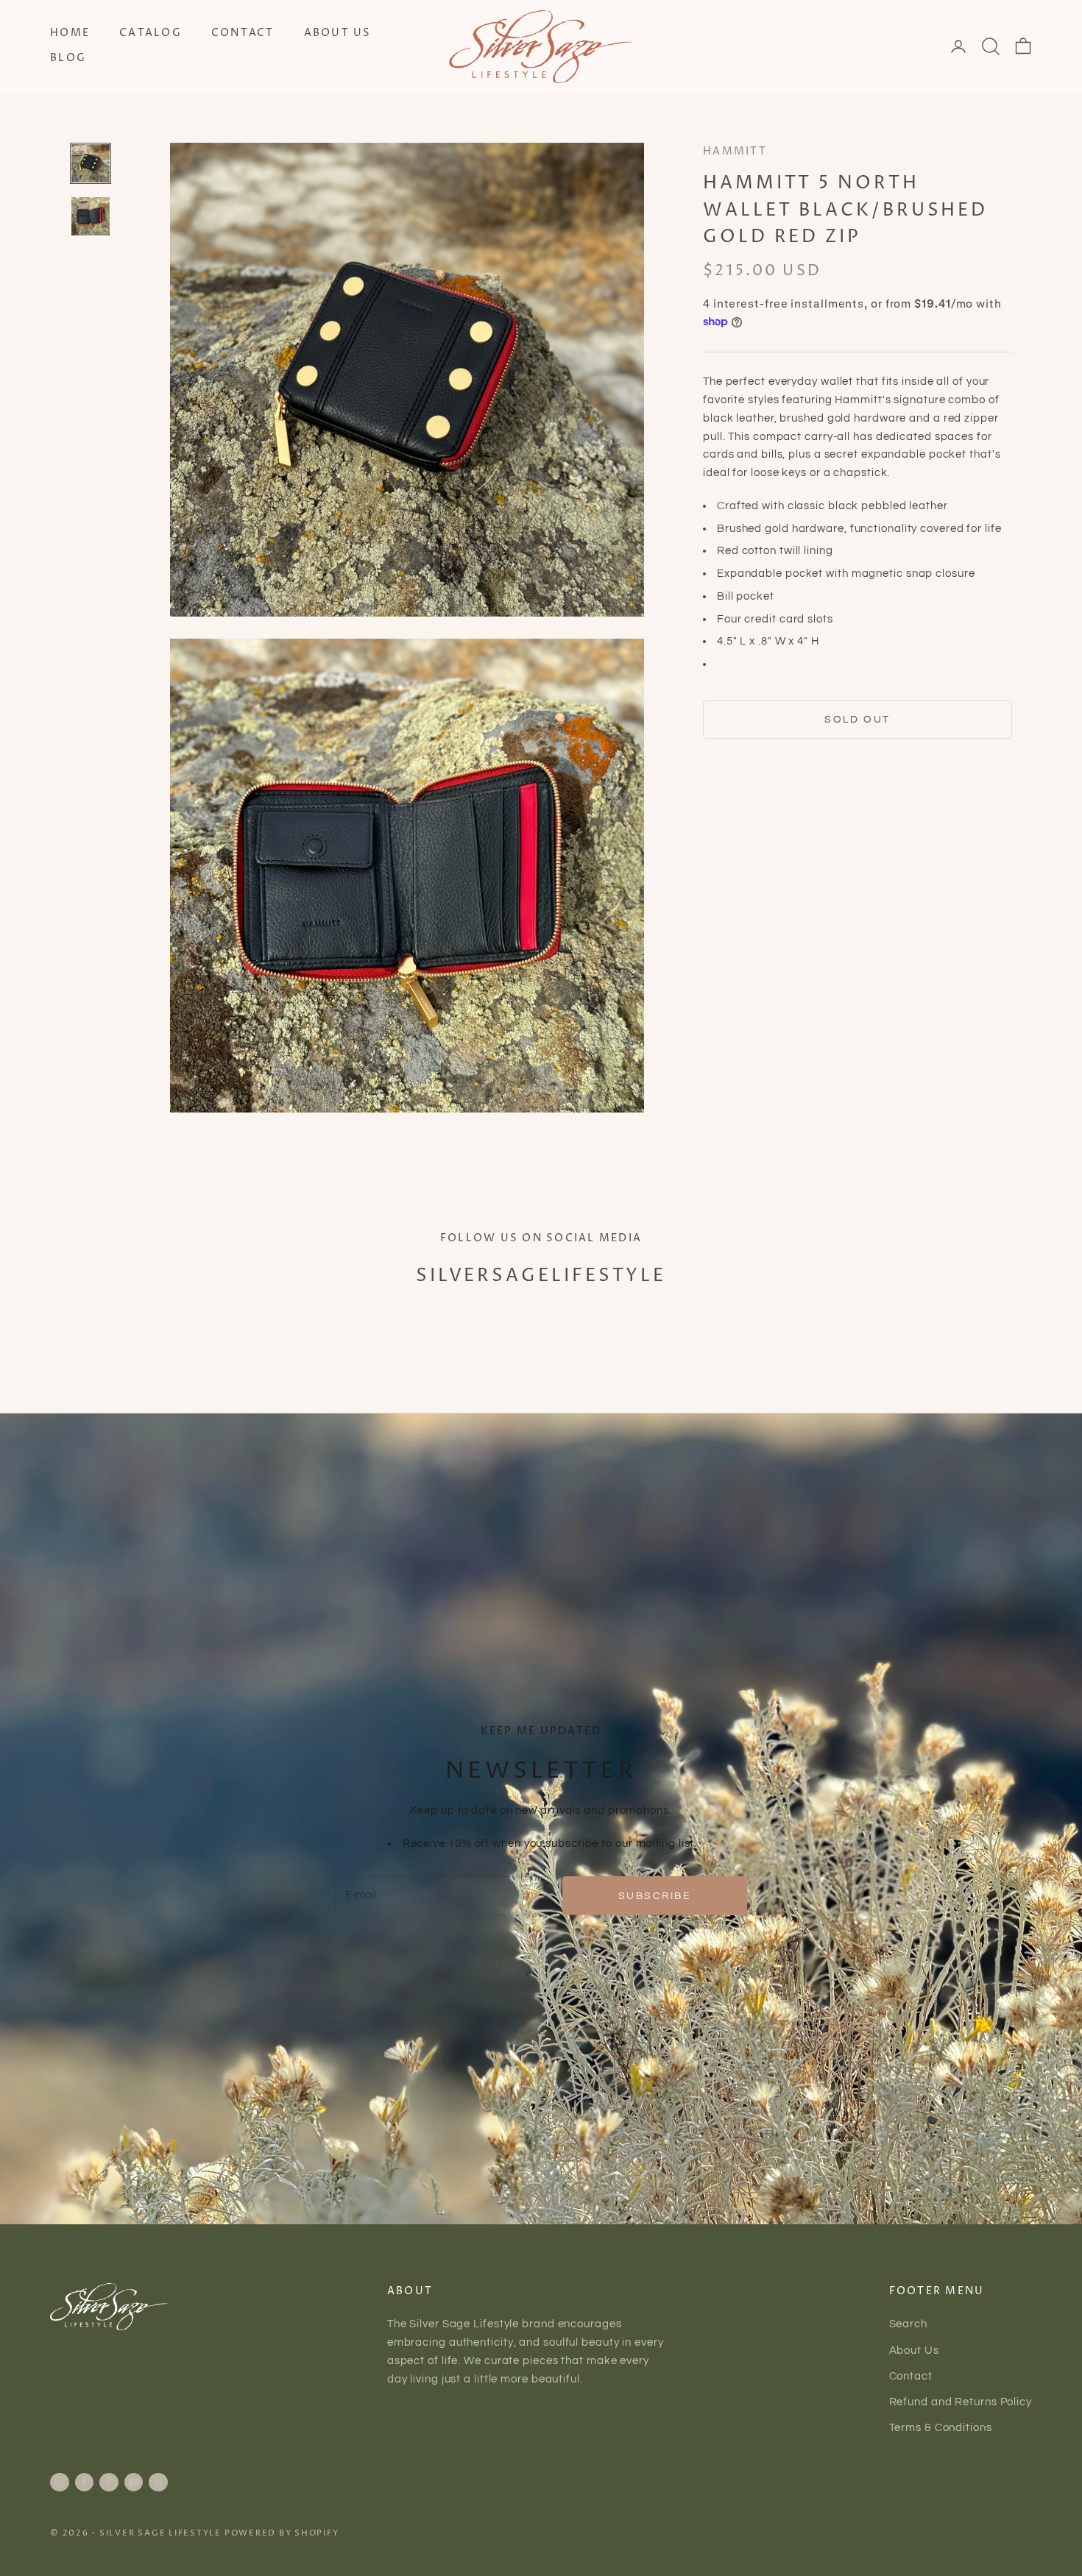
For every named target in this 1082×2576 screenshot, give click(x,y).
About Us (338, 33)
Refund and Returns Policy (961, 2402)
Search (908, 2324)
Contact (243, 33)
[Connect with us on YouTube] (134, 2482)
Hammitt (735, 152)
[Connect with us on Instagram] (60, 2482)
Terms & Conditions (941, 2428)
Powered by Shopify (282, 2533)
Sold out (857, 719)
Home (70, 33)
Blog (68, 58)
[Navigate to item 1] (91, 163)
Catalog (151, 33)
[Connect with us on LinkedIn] (158, 2482)
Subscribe (655, 1896)
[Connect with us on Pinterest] (109, 2482)
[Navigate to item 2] (91, 216)
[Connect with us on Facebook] (84, 2482)
